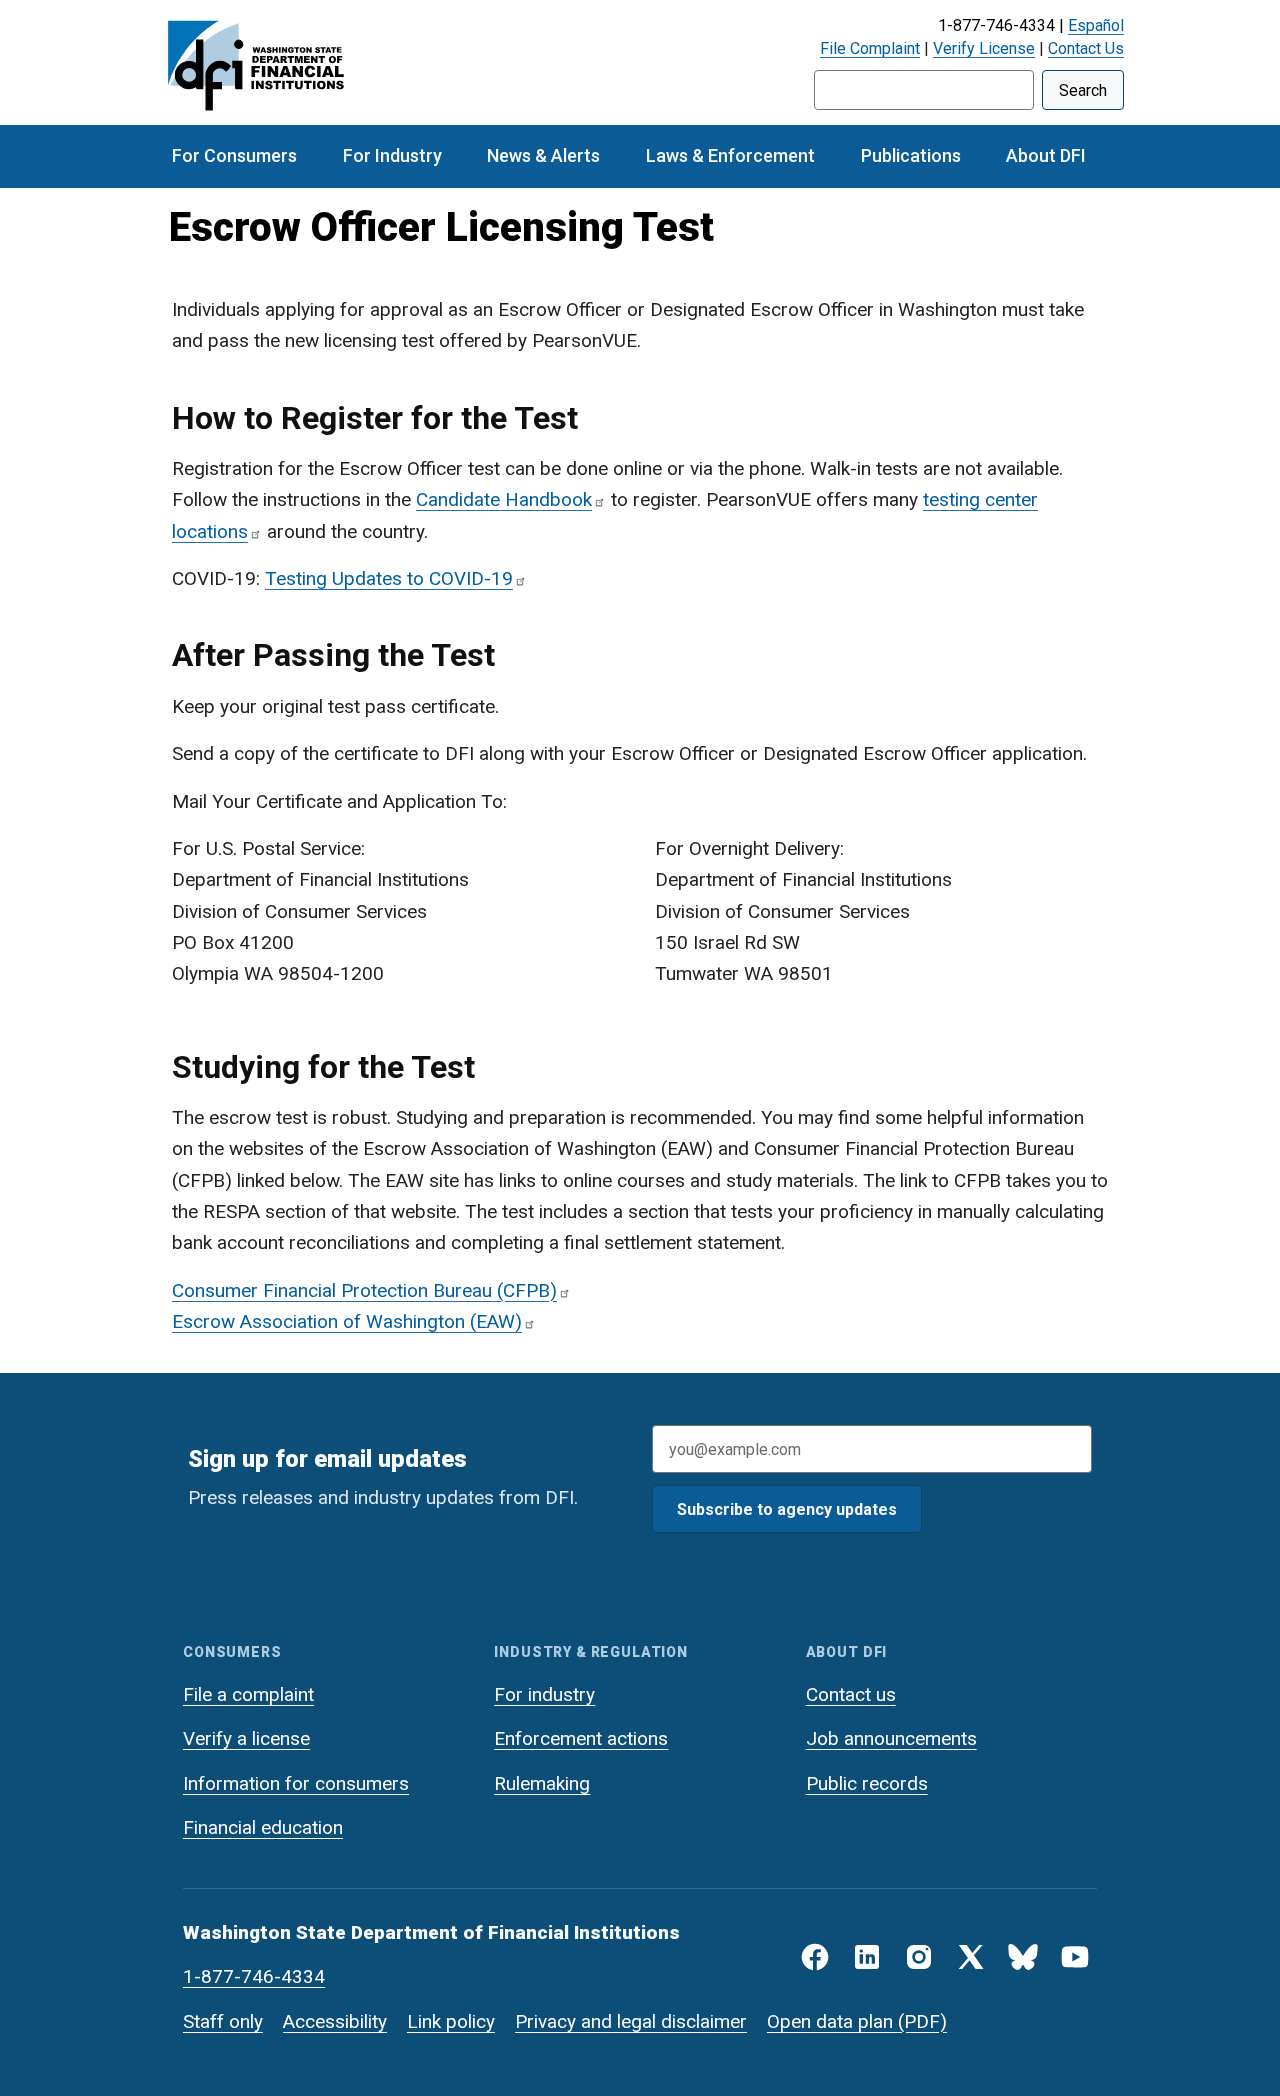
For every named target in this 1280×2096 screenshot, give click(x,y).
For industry (544, 1694)
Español (1096, 25)
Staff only (223, 2021)
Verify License (984, 48)
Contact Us (1086, 48)
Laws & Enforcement (730, 155)
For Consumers (234, 155)
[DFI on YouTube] (1075, 1957)
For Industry (392, 155)
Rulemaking (542, 1783)
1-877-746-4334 (254, 1976)
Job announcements (891, 1738)
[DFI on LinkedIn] (867, 1957)
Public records (867, 1783)
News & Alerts (543, 155)
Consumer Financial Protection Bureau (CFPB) (364, 1290)
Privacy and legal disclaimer (631, 2021)
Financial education (263, 1827)
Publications (911, 155)
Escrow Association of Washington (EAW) (347, 1321)
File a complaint (248, 1694)
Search (1083, 90)
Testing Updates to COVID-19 (389, 578)
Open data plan (830, 2021)
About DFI (1046, 155)
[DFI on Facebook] (815, 1957)
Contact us (851, 1694)
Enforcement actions (581, 1738)
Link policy (451, 2021)
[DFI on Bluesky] (1023, 1957)
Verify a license (246, 1738)
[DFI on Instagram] (919, 1957)
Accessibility (335, 2021)
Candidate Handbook (504, 499)
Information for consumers (296, 1783)
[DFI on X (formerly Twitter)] (971, 1957)
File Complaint (870, 48)
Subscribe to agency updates (787, 1509)
